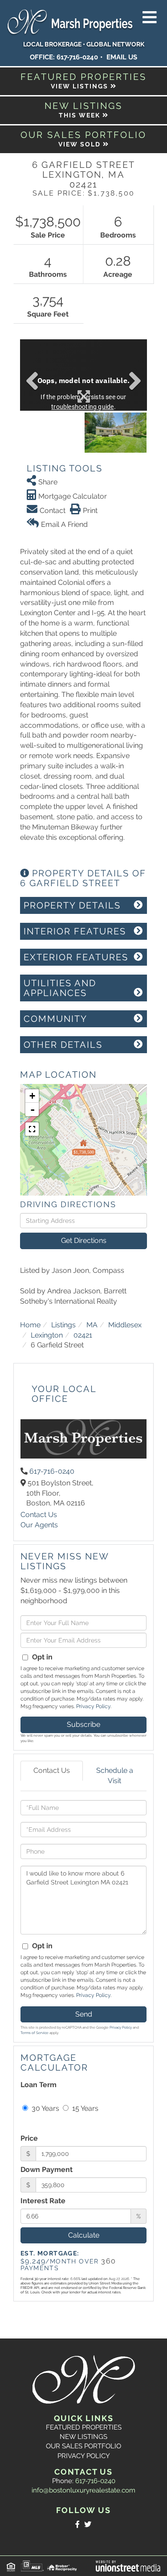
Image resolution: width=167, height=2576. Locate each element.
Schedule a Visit (115, 1776)
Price (29, 2138)
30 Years (45, 2108)
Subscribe (83, 1724)
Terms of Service (35, 2033)
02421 (83, 1335)
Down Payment (47, 2170)
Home (30, 1325)
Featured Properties (84, 2427)
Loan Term (39, 2085)
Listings (63, 1325)
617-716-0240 (77, 57)
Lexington (47, 1335)
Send (84, 2014)
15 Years (84, 2108)
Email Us (122, 57)
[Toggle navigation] (150, 18)
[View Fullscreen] (32, 1129)
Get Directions (84, 1240)
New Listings (83, 2437)
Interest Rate (43, 2201)
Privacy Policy (93, 1706)
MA (92, 1325)
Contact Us (39, 1515)
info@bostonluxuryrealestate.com (83, 2490)
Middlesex (125, 1325)
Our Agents (39, 1525)
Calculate (84, 2235)
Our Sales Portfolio (83, 2446)
